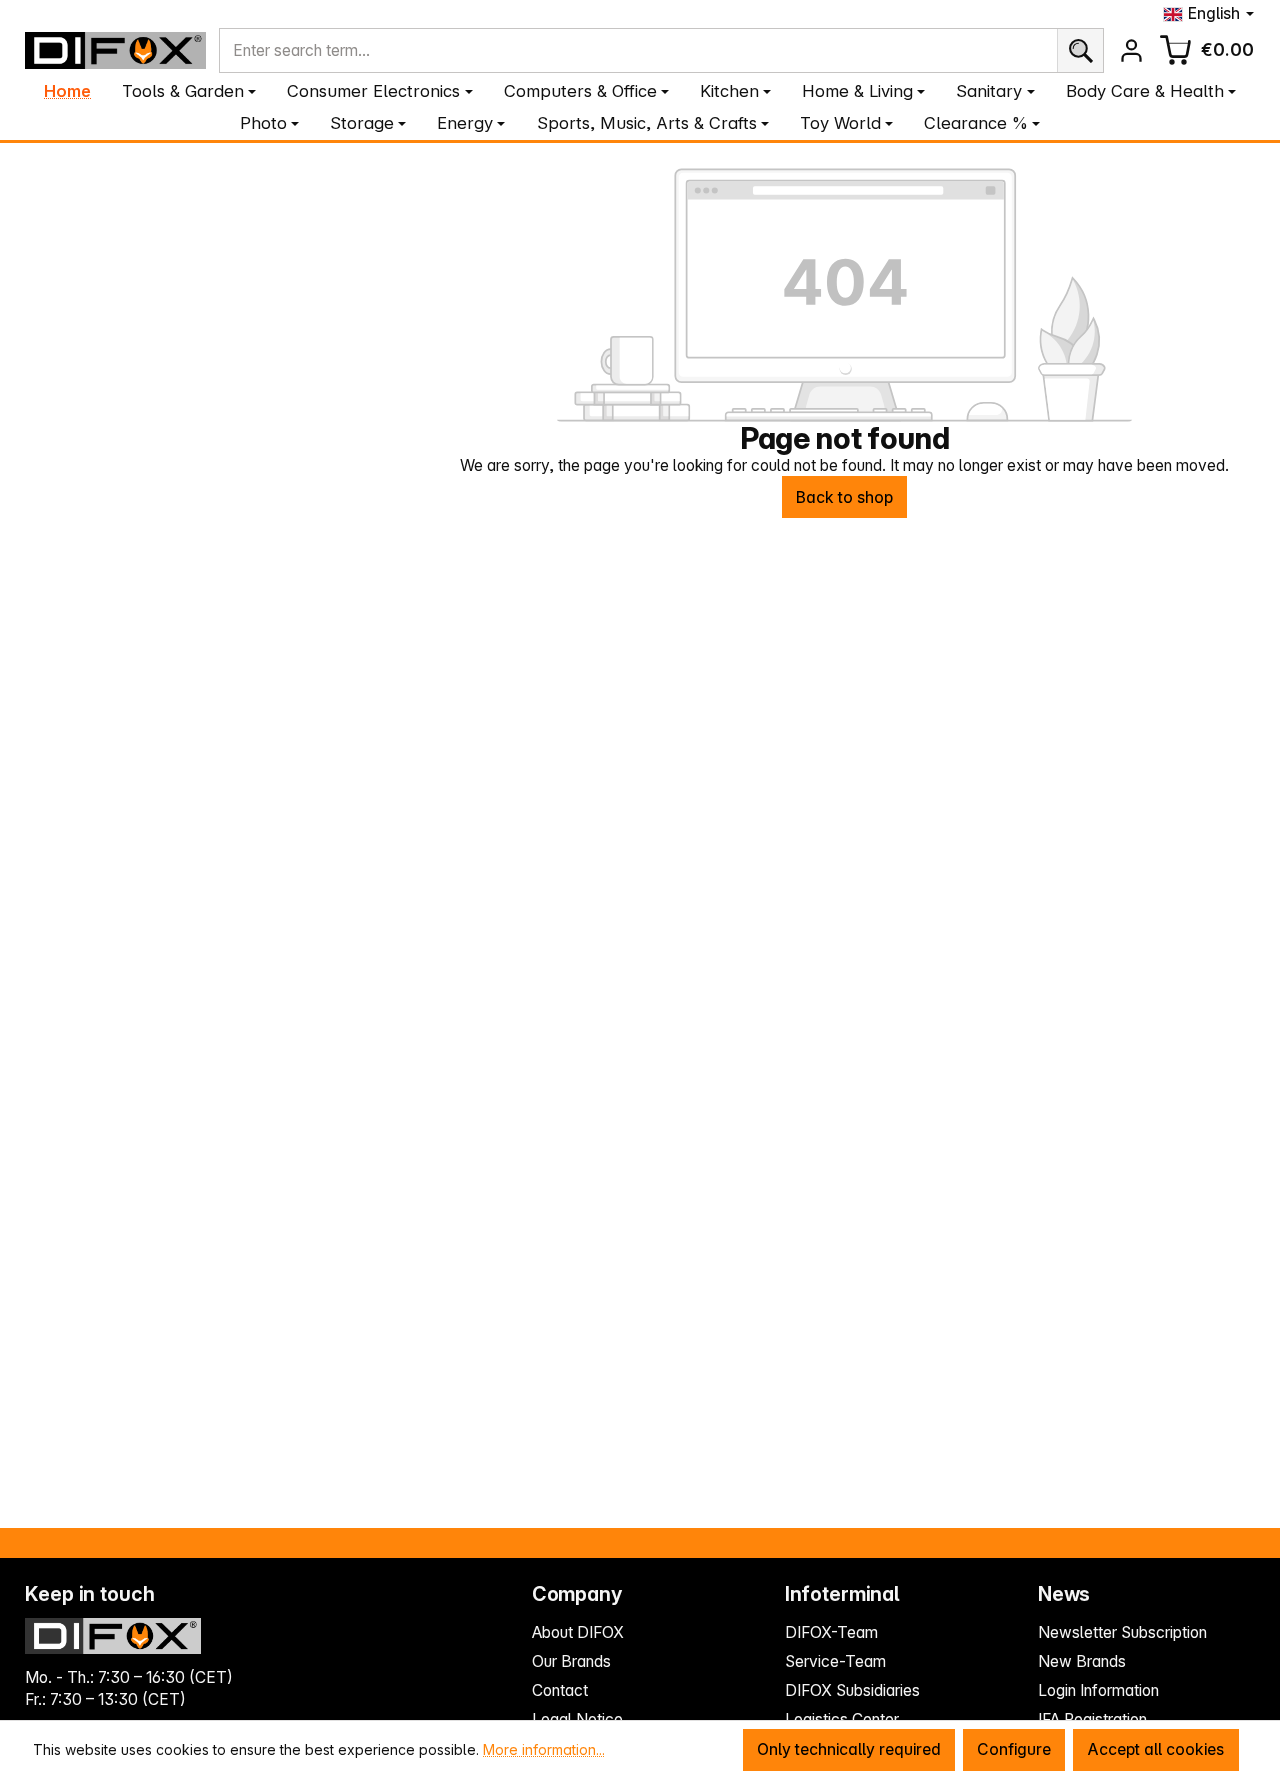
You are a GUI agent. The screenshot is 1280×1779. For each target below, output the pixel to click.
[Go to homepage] (115, 50)
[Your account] (1131, 50)
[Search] (1080, 51)
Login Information (1098, 1690)
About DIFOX (578, 1632)
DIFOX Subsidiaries (852, 1690)
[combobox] (638, 51)
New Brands (1082, 1661)
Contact (560, 1690)
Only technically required (849, 1749)
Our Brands (571, 1661)
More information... (544, 1749)
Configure (1014, 1749)
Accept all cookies (1155, 1749)
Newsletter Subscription (1122, 1632)
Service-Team (835, 1661)
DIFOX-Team (831, 1632)
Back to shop (844, 497)
